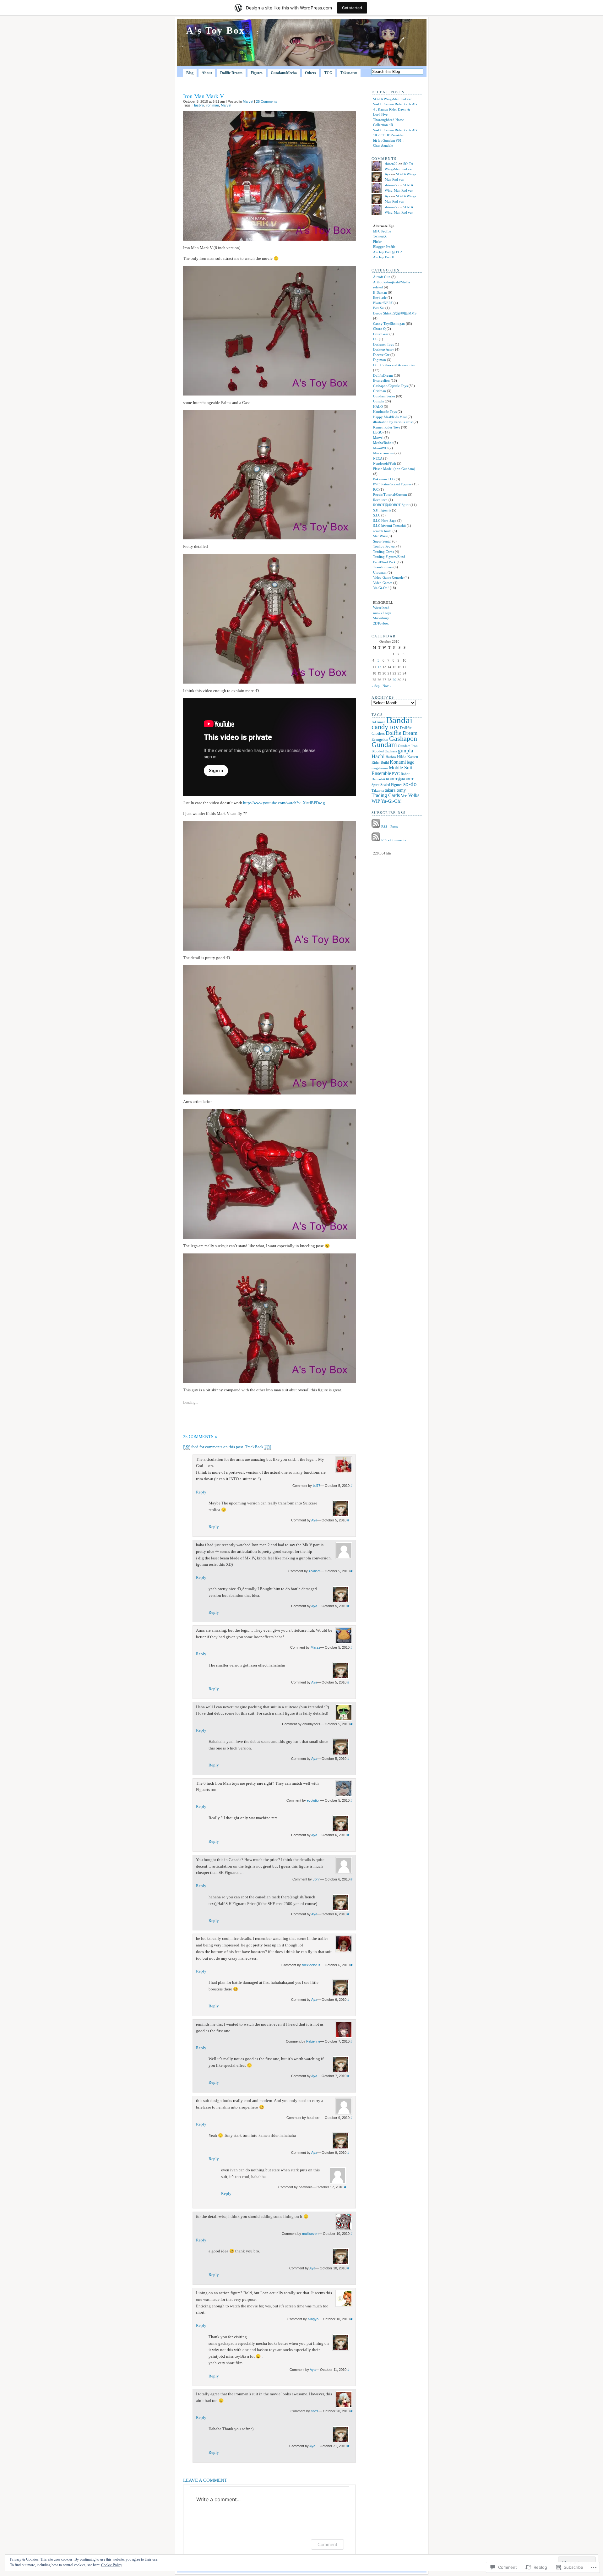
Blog (190, 73)
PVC (396, 774)
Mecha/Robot (383, 443)
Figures (257, 73)
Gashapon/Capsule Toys (390, 386)
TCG (328, 73)
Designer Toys (383, 344)
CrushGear (381, 334)
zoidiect (315, 1571)
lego (410, 762)
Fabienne (313, 2041)
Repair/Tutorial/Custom (390, 494)
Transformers (383, 567)
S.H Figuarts (382, 510)
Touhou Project (384, 546)
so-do (410, 784)
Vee (404, 796)
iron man (212, 105)
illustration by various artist (393, 422)
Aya (314, 1520)
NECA (378, 458)
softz (315, 2411)
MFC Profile (382, 231)
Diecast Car (381, 355)
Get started (352, 8)
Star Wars (380, 536)
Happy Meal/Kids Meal (390, 417)
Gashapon (403, 738)
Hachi (378, 756)
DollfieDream (383, 375)
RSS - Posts (389, 827)
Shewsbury (381, 618)
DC (375, 339)
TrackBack (258, 1447)
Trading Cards (383, 552)
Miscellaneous (383, 453)
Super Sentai (382, 541)
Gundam (384, 745)
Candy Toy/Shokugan (389, 324)
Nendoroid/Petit (385, 463)
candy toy (385, 727)
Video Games (383, 583)
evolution (314, 1800)
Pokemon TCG (384, 479)
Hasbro (198, 105)
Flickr (377, 242)
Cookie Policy (112, 2565)
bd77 (317, 1486)
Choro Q (379, 329)
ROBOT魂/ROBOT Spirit (391, 505)
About (207, 73)
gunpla (406, 751)
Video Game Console (388, 577)
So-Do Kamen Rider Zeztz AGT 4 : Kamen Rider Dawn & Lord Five (396, 109)
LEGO (378, 432)
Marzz (315, 1647)
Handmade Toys (385, 412)
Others (310, 73)
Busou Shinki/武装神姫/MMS (395, 313)
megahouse (380, 768)
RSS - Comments (394, 840)
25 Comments (267, 101)
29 (394, 680)
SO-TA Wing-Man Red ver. (393, 99)
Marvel (248, 101)
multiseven (310, 2234)
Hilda (402, 757)
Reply (201, 1492)
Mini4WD (380, 448)
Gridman (380, 391)
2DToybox (381, 623)
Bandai (399, 720)
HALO (378, 407)
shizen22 (391, 164)
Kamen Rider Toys (387, 427)
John (317, 1879)
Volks (414, 795)
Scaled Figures (391, 785)
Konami (398, 762)
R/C (376, 489)
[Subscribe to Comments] (376, 840)
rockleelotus (311, 1965)
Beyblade (380, 297)
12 (379, 667)
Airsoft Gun (382, 277)
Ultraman (380, 572)
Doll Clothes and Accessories (394, 365)
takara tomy (395, 790)
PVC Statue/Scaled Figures (392, 484)
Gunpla (378, 401)
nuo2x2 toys (382, 613)
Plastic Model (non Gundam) (394, 469)
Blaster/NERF (383, 303)
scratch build (382, 531)
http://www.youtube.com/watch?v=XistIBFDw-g (284, 803)
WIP (376, 801)
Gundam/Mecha (284, 73)
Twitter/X (380, 236)
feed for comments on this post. (214, 1447)
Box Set (379, 308)
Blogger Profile (384, 247)
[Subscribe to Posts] (376, 827)
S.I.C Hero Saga (385, 521)
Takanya (378, 790)
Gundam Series (384, 396)
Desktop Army (384, 349)
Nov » (387, 686)
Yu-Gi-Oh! (381, 588)
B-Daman (380, 292)
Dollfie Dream (231, 73)
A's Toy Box (216, 30)
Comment (327, 2544)
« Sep (376, 686)
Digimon (380, 360)
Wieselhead (381, 608)
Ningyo (313, 2319)
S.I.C (377, 515)
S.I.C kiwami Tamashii (389, 526)
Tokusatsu (349, 73)
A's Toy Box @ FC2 (388, 252)
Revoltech (380, 500)
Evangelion (381, 380)
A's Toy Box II (384, 257)
